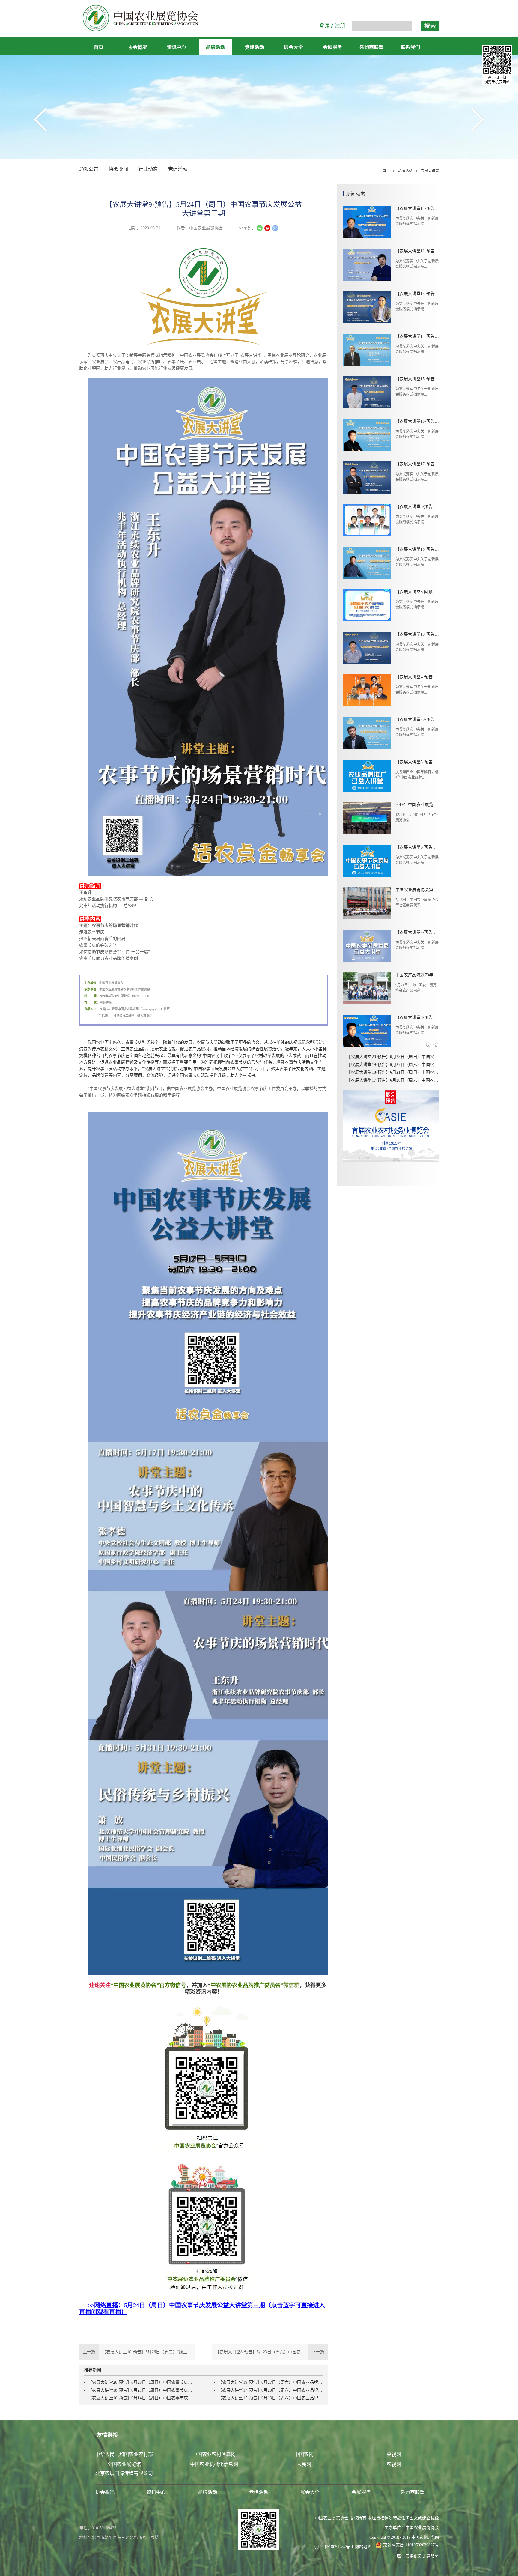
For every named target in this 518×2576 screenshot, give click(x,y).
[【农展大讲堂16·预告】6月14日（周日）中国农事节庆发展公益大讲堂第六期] (367, 435)
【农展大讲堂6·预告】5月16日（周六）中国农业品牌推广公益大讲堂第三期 (417, 847)
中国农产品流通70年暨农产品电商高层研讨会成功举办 (417, 975)
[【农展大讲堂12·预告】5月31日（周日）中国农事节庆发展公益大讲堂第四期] (367, 265)
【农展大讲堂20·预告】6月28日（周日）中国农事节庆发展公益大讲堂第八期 (140, 2382)
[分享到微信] (260, 228)
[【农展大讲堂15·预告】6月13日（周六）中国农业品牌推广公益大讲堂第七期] (367, 392)
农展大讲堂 (430, 171)
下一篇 (272, 2352)
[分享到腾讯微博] (275, 228)
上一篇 (137, 2352)
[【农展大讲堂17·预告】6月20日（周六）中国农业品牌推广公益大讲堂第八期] (367, 478)
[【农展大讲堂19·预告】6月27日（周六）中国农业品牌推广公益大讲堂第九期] (367, 648)
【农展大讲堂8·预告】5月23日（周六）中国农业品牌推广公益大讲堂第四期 (417, 1018)
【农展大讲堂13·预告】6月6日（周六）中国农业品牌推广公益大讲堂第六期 (417, 294)
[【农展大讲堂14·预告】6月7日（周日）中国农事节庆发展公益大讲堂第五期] (367, 350)
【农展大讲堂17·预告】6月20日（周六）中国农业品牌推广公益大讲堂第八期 (270, 2390)
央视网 (394, 2454)
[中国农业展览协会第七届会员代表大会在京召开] (367, 903)
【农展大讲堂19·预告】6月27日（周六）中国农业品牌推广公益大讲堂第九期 (270, 2382)
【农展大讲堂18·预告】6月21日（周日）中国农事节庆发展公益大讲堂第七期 (140, 2390)
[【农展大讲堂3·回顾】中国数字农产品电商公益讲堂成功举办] (367, 605)
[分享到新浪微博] (267, 228)
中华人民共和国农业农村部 (124, 2454)
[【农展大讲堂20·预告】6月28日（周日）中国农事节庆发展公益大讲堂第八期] (367, 733)
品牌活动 (405, 171)
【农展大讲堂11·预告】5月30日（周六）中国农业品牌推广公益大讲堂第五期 (417, 209)
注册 (340, 26)
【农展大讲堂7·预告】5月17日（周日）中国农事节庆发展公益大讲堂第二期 (417, 932)
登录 (325, 26)
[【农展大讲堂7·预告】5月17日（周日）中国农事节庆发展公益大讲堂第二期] (367, 946)
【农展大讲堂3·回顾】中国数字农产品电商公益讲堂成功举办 (417, 592)
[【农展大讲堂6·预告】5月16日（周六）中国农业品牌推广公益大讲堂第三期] (367, 861)
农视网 (394, 2464)
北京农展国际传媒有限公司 (124, 2473)
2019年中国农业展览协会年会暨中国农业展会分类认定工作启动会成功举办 (417, 805)
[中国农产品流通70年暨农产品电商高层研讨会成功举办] (367, 988)
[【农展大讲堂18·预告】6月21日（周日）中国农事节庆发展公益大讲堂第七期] (367, 563)
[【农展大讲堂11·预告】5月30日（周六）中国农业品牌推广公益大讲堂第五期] (367, 222)
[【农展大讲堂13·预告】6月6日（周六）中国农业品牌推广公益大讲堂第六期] (367, 307)
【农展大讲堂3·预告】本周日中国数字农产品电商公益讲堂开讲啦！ (417, 507)
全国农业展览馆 (124, 2464)
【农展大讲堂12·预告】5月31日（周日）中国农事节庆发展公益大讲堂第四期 (417, 251)
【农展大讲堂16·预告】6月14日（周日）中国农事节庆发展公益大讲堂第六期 (140, 2398)
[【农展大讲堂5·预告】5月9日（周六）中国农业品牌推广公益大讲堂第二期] (367, 776)
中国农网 (304, 2454)
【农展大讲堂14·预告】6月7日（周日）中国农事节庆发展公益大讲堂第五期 (417, 336)
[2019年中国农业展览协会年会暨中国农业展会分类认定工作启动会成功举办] (367, 818)
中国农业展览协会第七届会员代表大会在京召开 (417, 890)
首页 (99, 47)
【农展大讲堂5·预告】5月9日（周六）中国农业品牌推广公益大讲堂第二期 (417, 762)
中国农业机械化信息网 (214, 2464)
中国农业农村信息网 (214, 2454)
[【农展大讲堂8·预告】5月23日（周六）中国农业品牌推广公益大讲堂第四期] (367, 1031)
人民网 (304, 2464)
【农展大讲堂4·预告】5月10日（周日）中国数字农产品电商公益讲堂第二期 (417, 677)
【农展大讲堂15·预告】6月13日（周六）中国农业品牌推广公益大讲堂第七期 (270, 2398)
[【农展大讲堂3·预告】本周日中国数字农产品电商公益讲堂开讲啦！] (367, 520)
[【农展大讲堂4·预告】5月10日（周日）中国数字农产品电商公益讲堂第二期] (367, 690)
